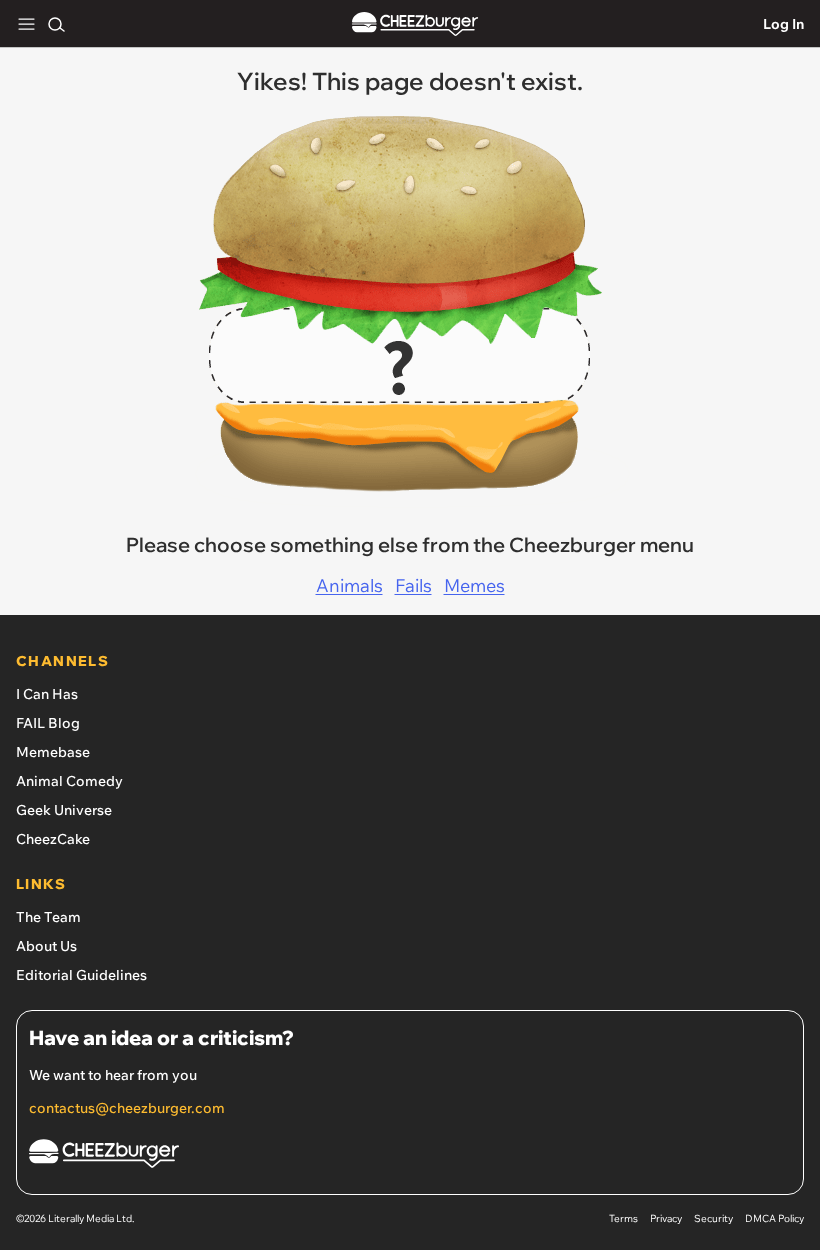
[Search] (56, 24)
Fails (413, 585)
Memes (474, 585)
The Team (48, 917)
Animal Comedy (69, 781)
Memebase (53, 752)
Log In (783, 24)
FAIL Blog (48, 723)
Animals (349, 585)
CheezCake (53, 839)
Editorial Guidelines (81, 975)
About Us (46, 946)
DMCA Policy (774, 1218)
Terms (623, 1218)
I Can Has (47, 694)
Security (713, 1218)
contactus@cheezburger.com (127, 1108)
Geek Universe (64, 810)
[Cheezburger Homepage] (415, 24)
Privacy (666, 1218)
